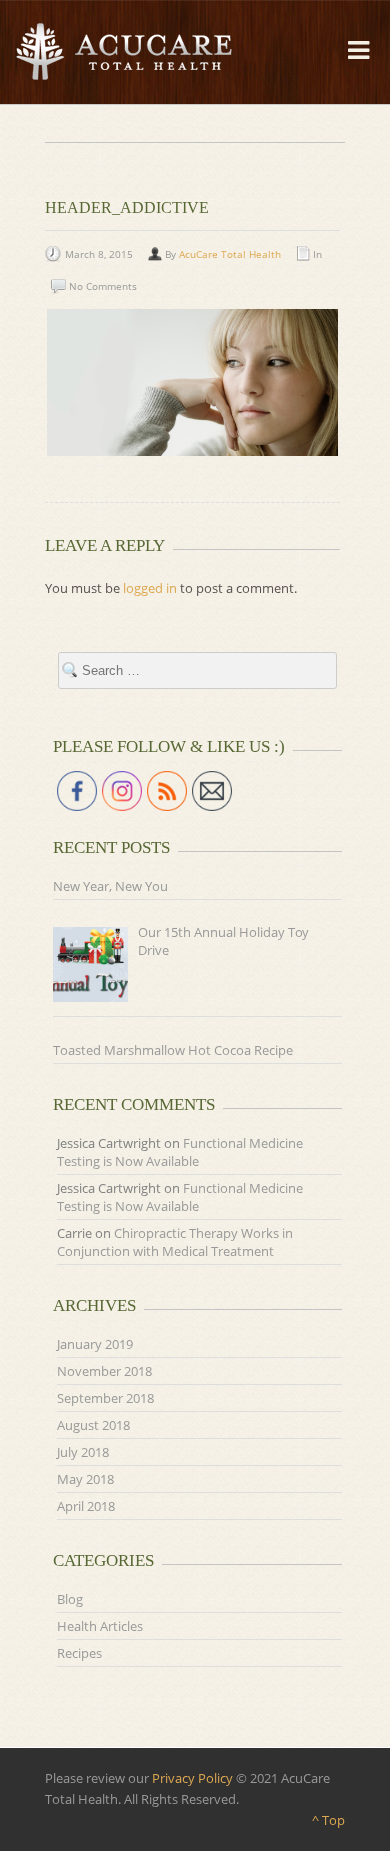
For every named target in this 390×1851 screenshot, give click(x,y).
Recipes (79, 1653)
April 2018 (86, 1506)
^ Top (328, 1820)
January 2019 (95, 1344)
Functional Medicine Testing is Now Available (180, 1152)
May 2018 (85, 1479)
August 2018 (93, 1425)
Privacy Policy (192, 1778)
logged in (150, 588)
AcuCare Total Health (230, 254)
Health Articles (100, 1626)
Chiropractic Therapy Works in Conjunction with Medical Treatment (175, 1242)
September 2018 (105, 1398)
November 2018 (104, 1371)
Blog (70, 1599)
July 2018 (83, 1452)
